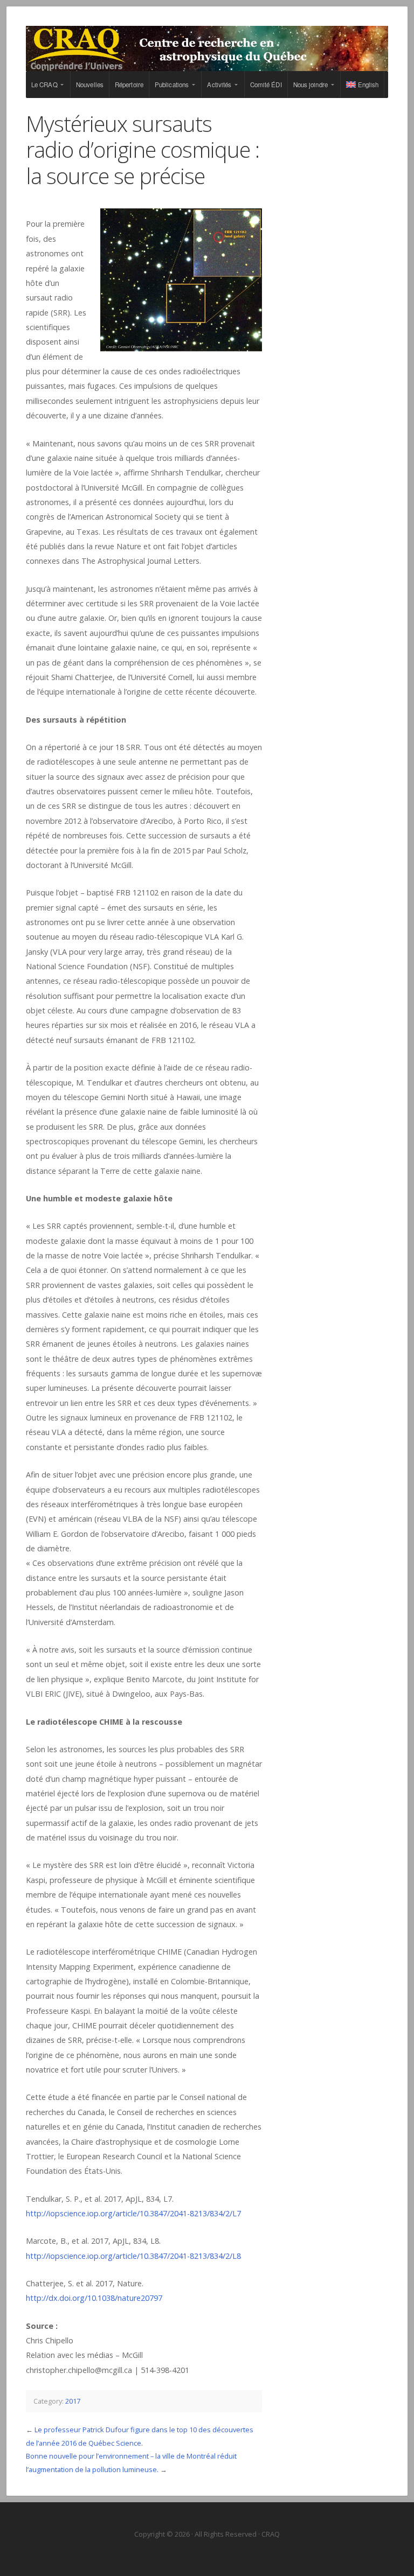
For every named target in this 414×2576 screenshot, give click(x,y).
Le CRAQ (44, 85)
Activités (219, 85)
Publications (172, 85)
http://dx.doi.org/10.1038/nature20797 (94, 2298)
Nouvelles (90, 85)
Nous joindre (310, 85)
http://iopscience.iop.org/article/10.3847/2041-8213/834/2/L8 (133, 2256)
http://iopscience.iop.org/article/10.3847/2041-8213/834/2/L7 (133, 2213)
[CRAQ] (207, 48)
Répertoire (129, 85)
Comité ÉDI (266, 85)
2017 (73, 2401)
